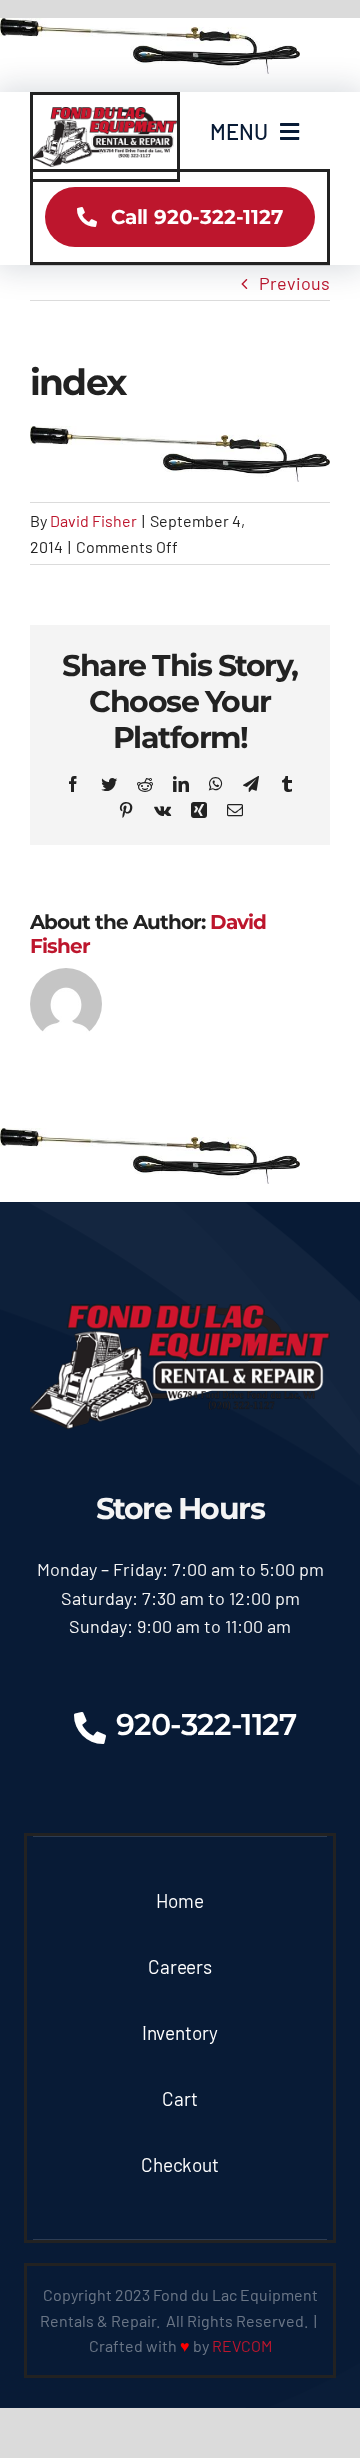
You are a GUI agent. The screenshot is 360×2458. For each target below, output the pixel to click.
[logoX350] (105, 116)
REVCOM (242, 2345)
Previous (294, 283)
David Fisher (93, 520)
